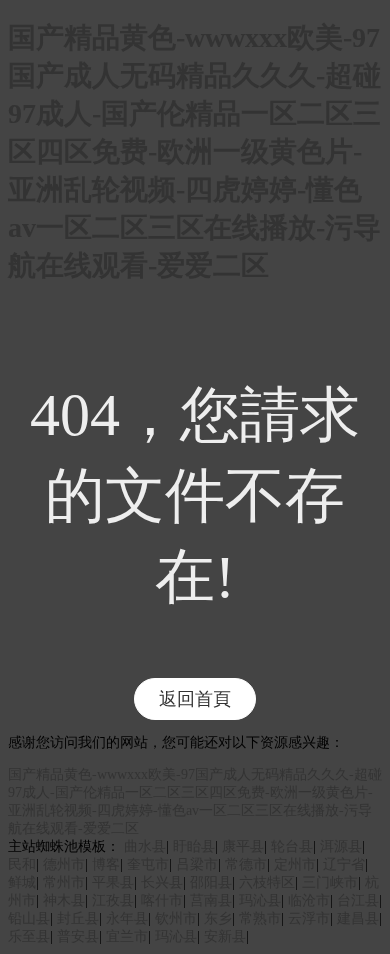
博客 (106, 864)
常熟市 (260, 918)
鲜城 (22, 882)
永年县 (127, 918)
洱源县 (341, 846)
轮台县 (292, 846)
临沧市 (309, 900)
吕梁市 (197, 864)
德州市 (64, 864)
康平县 (243, 846)
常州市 (64, 882)
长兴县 (162, 882)
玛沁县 (260, 900)
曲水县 (145, 846)
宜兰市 (127, 936)
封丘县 (78, 918)
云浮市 (309, 918)
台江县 (358, 900)
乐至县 (29, 936)
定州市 (295, 864)
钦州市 (176, 918)
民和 (22, 864)
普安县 (78, 936)
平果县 (113, 882)
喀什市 (162, 900)
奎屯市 (148, 864)
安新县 (225, 936)
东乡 (218, 918)
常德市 (246, 864)
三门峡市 (330, 882)
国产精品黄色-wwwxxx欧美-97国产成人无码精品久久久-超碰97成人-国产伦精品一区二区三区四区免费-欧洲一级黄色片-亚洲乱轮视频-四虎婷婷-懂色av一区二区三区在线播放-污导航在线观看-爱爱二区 (194, 151)
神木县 (64, 900)
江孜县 (113, 900)
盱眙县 (194, 846)
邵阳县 (211, 882)
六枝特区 (267, 882)
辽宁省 (344, 864)
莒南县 (211, 900)
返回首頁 (195, 699)
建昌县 (358, 918)
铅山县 (29, 918)
